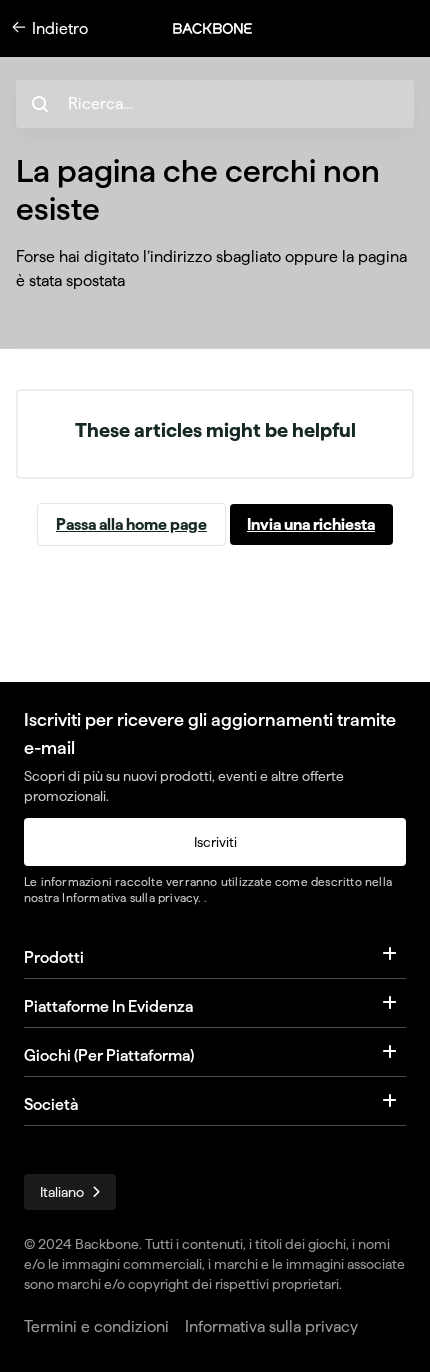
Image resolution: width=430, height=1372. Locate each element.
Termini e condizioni (96, 1326)
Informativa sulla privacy (130, 897)
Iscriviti (215, 842)
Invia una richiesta (311, 524)
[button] (223, 28)
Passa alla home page (131, 524)
